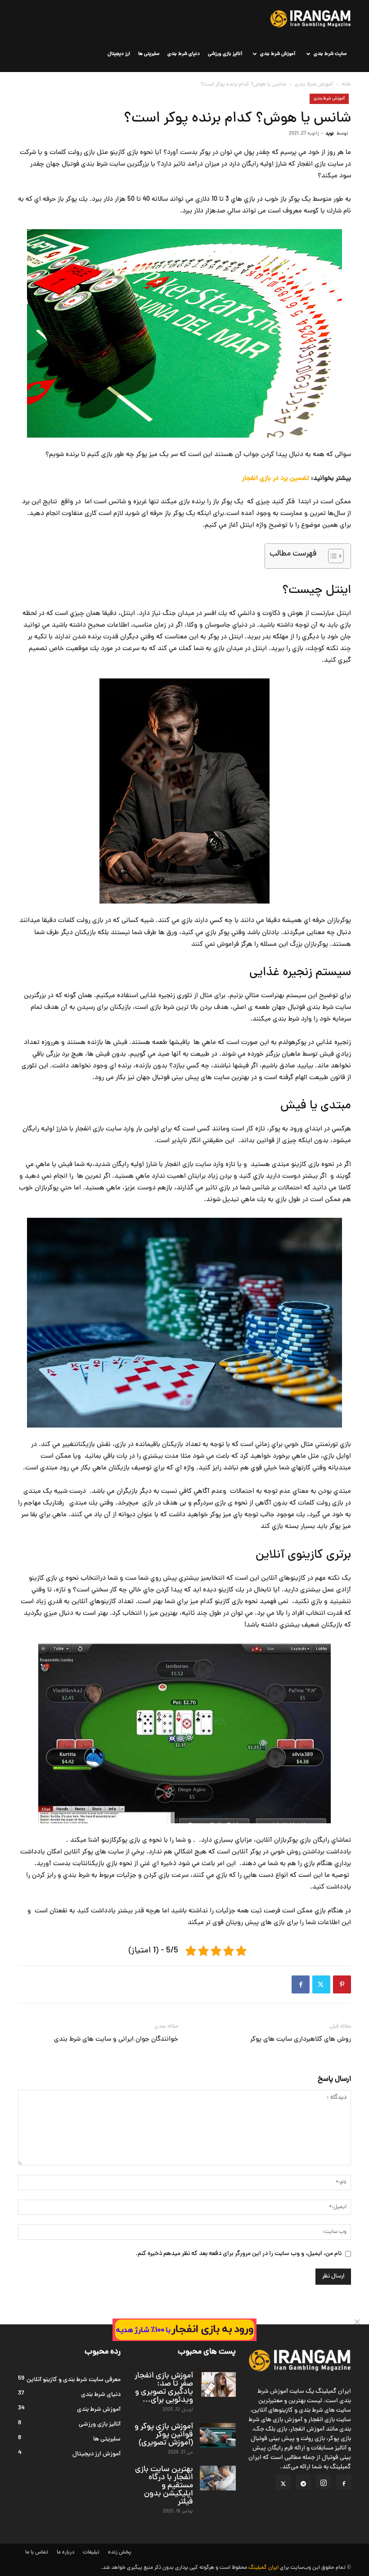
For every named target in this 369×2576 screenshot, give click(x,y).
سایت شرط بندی (330, 54)
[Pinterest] (342, 1984)
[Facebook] (301, 1984)
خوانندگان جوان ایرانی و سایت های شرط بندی (116, 2040)
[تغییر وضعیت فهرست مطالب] (331, 556)
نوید (330, 133)
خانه (346, 85)
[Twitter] (321, 1984)
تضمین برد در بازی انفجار (276, 479)
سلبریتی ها (149, 54)
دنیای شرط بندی (184, 54)
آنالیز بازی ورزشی (225, 54)
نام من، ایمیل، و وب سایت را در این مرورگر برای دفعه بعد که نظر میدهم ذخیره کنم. (238, 2254)
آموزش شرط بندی (278, 54)
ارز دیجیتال (119, 54)
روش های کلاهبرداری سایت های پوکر (301, 2040)
